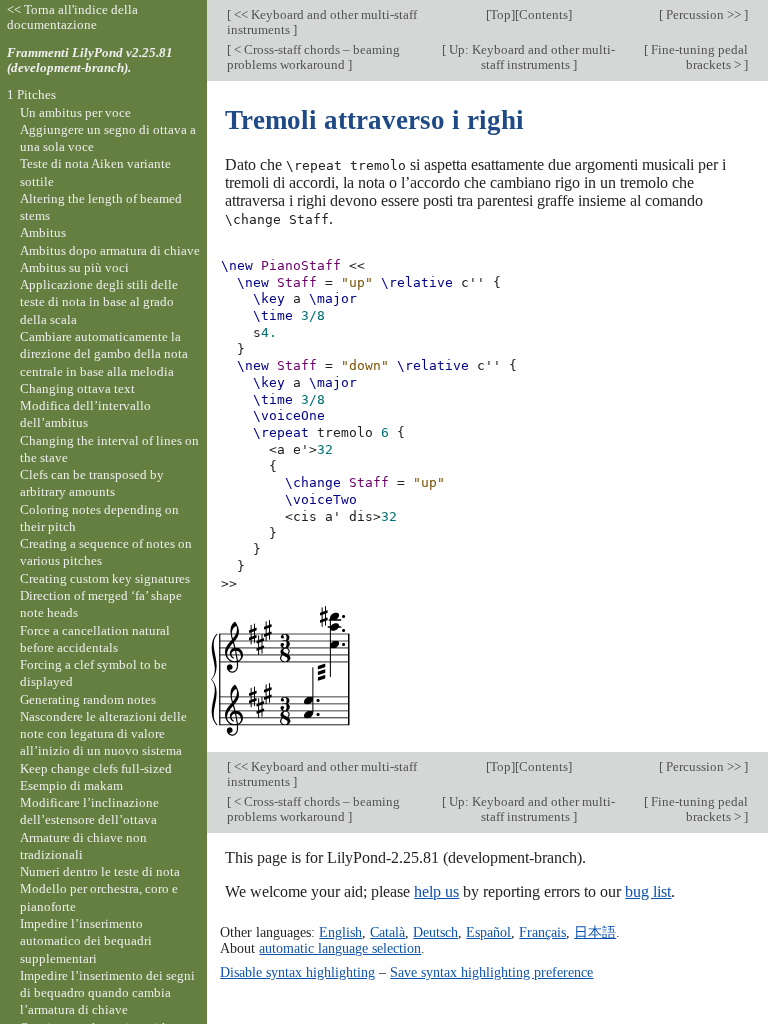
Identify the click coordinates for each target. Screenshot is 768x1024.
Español (488, 932)
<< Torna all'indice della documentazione (72, 17)
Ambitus (43, 232)
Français (542, 932)
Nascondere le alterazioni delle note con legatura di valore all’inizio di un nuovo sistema (103, 734)
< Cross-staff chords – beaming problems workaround (313, 57)
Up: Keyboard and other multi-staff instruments (530, 57)
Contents (543, 14)
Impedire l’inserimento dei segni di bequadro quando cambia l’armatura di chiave (107, 993)
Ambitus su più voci (74, 267)
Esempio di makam (71, 785)
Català (387, 932)
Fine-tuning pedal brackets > (698, 57)
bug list (648, 891)
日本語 (595, 932)
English (340, 932)
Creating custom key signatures (105, 578)
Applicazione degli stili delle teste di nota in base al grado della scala (99, 302)
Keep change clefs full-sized (96, 768)
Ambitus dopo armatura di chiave (110, 250)
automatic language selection (340, 948)
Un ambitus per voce (75, 112)
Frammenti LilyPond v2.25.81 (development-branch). (90, 60)
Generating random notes (88, 699)
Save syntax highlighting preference (491, 972)
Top (500, 14)
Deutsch (435, 932)
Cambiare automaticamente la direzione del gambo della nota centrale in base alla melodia (104, 354)
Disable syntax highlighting (297, 972)
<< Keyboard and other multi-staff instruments (322, 22)
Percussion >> (703, 14)
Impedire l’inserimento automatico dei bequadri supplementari (86, 941)
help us (436, 891)
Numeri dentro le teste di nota (100, 871)
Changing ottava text (77, 388)
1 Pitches (31, 94)
